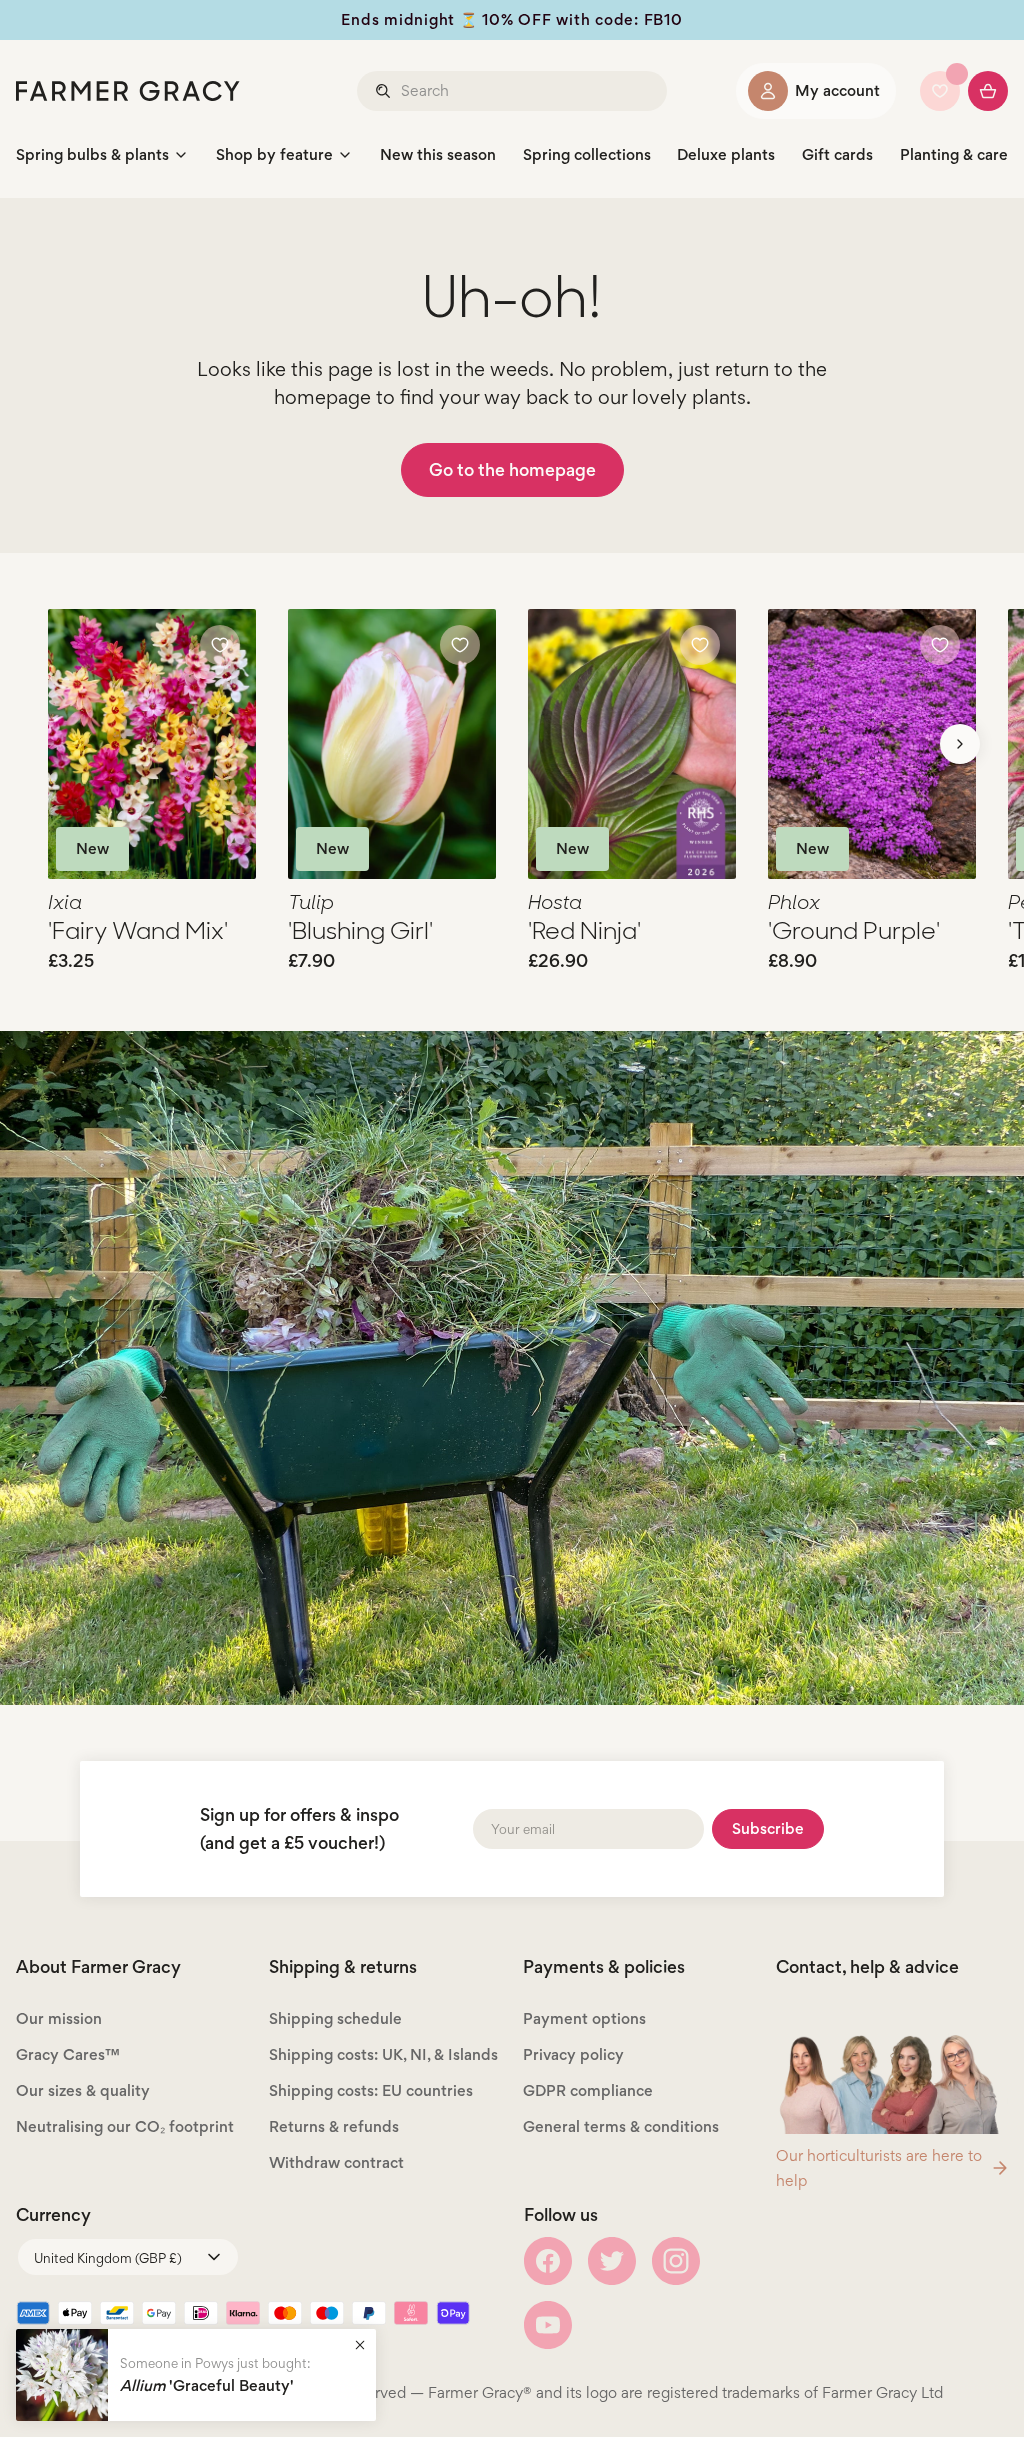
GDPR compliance (588, 2090)
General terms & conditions (621, 2126)
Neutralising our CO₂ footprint (125, 2126)
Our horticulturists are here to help (879, 2168)
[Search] (385, 91)
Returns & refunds (334, 2126)
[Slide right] (960, 744)
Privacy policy (573, 2054)
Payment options (584, 2018)
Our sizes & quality (83, 2090)
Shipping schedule (335, 2018)
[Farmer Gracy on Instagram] (676, 2261)
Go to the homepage (512, 469)
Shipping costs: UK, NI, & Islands (383, 2054)
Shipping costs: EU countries (371, 2090)
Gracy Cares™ (68, 2054)
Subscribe (768, 1828)
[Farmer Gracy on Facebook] (548, 2261)
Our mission (59, 2018)
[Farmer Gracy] (128, 91)
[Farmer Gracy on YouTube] (548, 2325)
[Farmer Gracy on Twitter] (612, 2261)
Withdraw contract (336, 2162)
